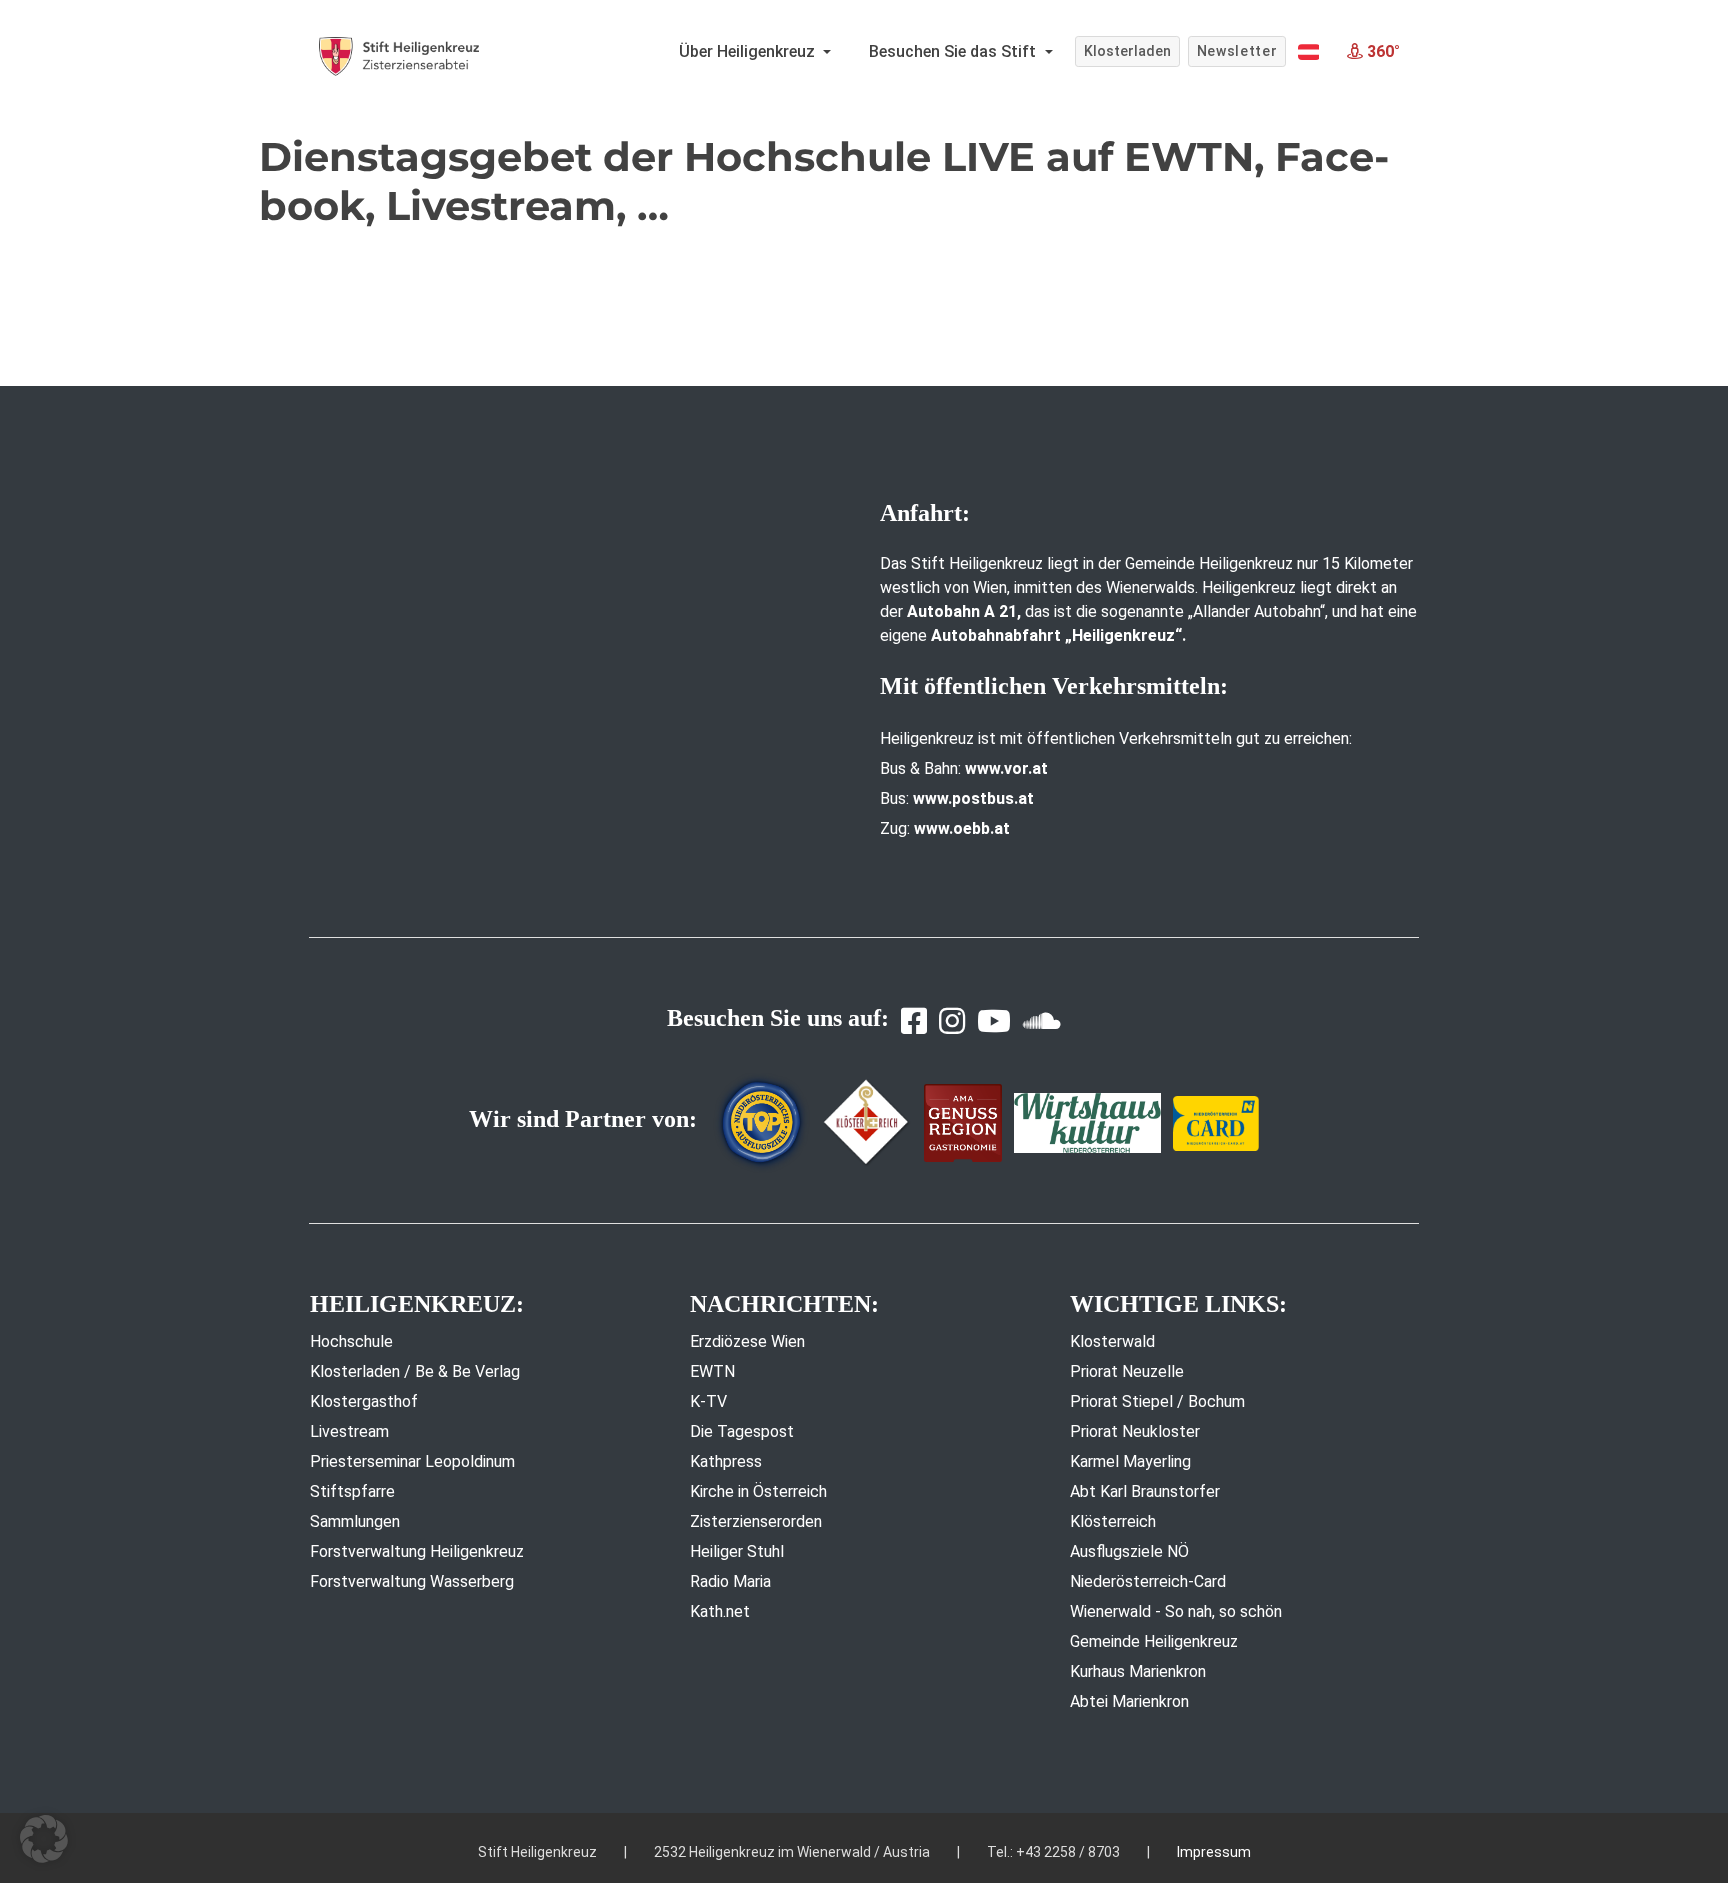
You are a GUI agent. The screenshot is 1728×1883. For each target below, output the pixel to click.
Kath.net (720, 1611)
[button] (1308, 52)
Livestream (349, 1431)
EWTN (712, 1371)
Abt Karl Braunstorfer (1145, 1491)
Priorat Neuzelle (1127, 1371)
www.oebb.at (962, 828)
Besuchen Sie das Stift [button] (954, 51)
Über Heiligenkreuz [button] (749, 51)
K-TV (708, 1401)
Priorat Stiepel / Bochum (1157, 1401)
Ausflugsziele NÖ (1129, 1551)
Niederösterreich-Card (1148, 1581)
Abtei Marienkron (1129, 1701)
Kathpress (726, 1461)
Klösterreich (1113, 1521)
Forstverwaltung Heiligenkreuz (417, 1551)
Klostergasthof (364, 1401)
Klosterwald (1112, 1341)
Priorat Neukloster (1135, 1431)
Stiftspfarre (352, 1491)
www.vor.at (1006, 768)
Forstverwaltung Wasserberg (412, 1581)
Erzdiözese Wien (747, 1341)
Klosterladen (1127, 51)
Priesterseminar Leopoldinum (412, 1461)
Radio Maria (730, 1581)
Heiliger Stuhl (737, 1551)
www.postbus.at (973, 798)
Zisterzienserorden (756, 1521)
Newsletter (1237, 51)
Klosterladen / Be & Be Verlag (415, 1371)
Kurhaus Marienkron (1138, 1671)
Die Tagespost (742, 1431)
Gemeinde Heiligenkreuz (1154, 1641)
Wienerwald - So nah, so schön (1176, 1611)
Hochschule (351, 1341)
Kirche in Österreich (758, 1491)
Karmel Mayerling (1130, 1461)
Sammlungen (355, 1521)
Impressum (1214, 1852)
